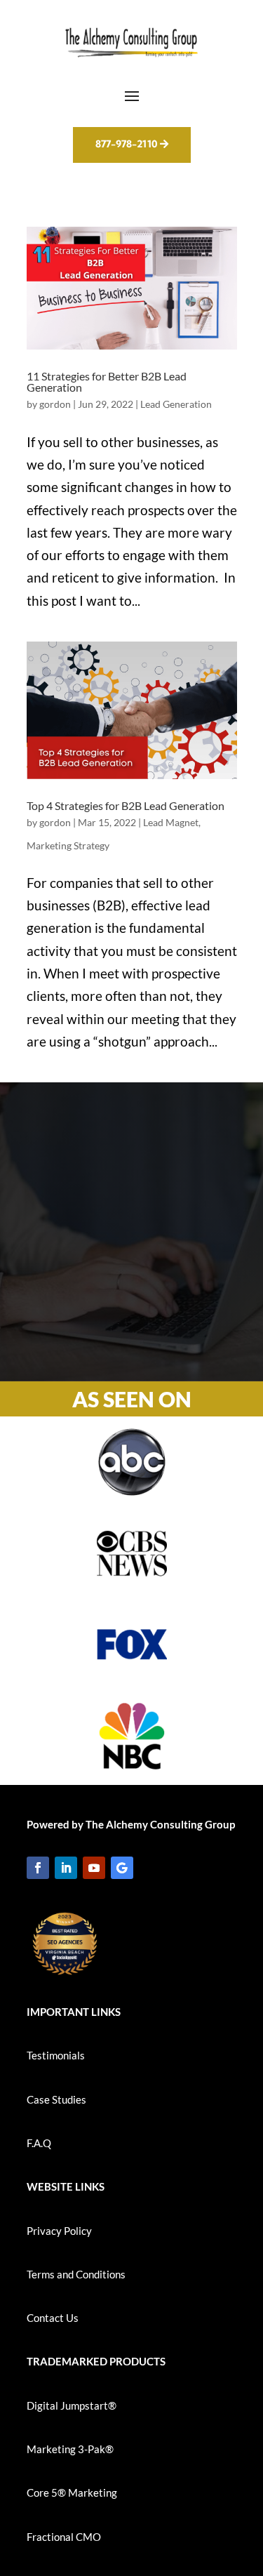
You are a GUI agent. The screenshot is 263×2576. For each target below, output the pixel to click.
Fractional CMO (64, 2537)
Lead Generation (176, 404)
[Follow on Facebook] (38, 1868)
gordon (55, 404)
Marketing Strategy (68, 845)
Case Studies (56, 2099)
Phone (84, 1313)
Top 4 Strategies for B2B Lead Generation (126, 805)
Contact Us (53, 2318)
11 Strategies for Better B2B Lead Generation (107, 381)
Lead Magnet (171, 822)
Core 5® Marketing (72, 2492)
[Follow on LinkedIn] (66, 1868)
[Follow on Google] (122, 1868)
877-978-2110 (126, 144)
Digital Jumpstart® (72, 2405)
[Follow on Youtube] (94, 1868)
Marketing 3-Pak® (70, 2449)
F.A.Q (39, 2143)
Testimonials (56, 2055)
